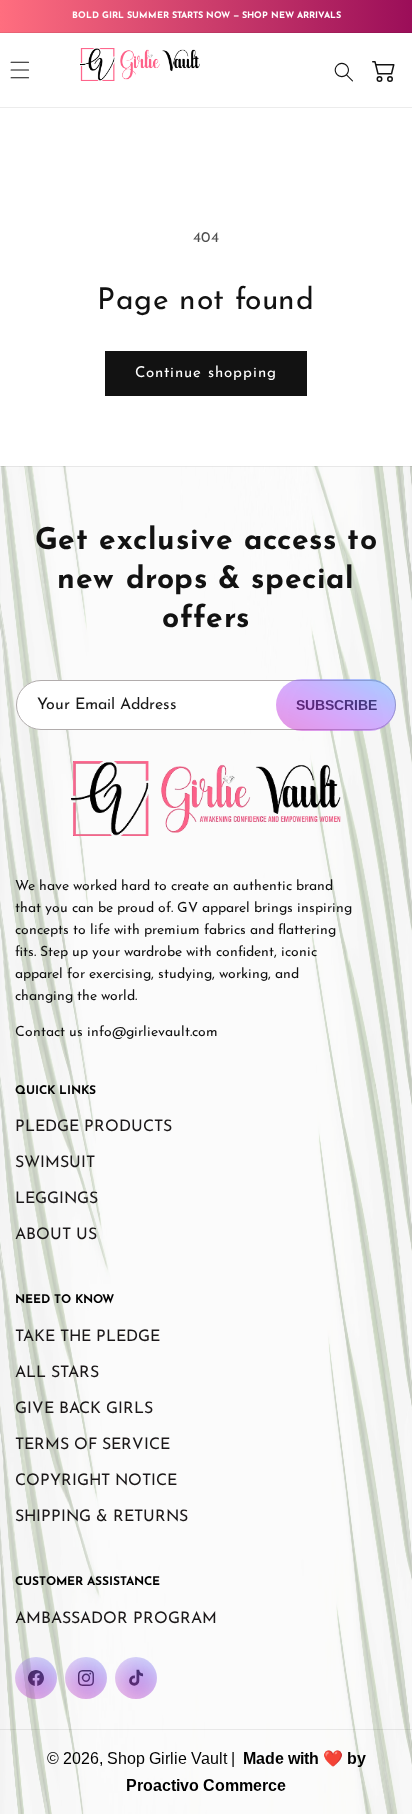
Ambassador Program (116, 1619)
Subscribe (336, 705)
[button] (20, 70)
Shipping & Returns (101, 1517)
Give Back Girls (84, 1409)
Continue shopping (206, 373)
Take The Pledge (87, 1337)
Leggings (56, 1199)
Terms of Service (92, 1445)
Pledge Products (93, 1127)
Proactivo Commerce (206, 1785)
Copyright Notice (96, 1481)
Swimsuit (55, 1163)
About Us (56, 1235)
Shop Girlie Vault (167, 1758)
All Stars (57, 1373)
